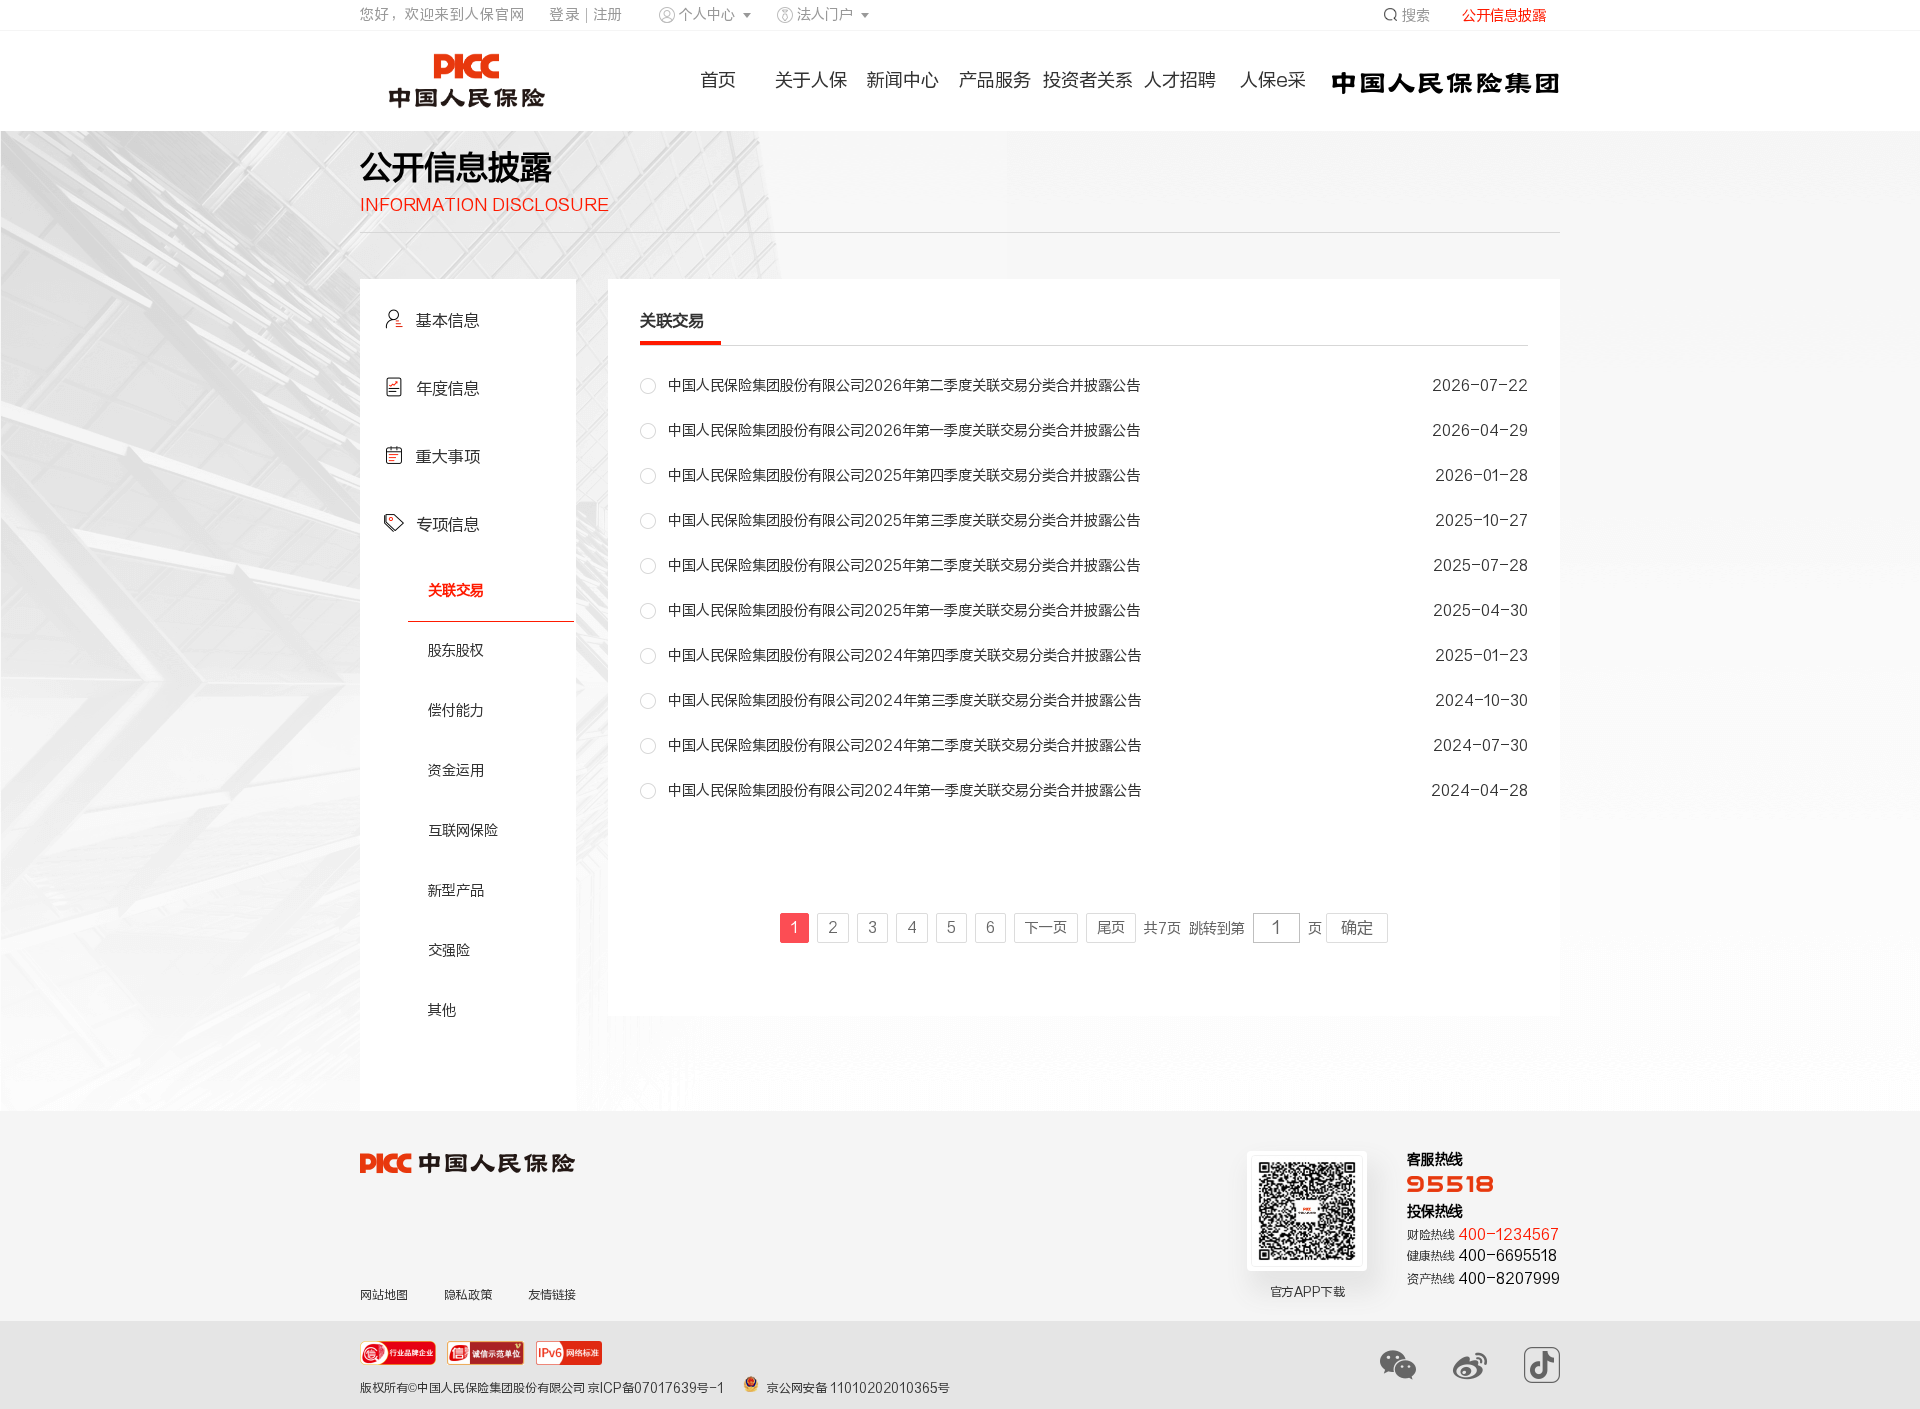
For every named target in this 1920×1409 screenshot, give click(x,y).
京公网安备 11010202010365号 (858, 1388)
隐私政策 (468, 1295)
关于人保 (811, 80)
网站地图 (384, 1295)
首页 (718, 80)
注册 (608, 14)
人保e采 (1273, 80)
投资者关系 (1088, 80)
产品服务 (995, 80)
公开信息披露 (1504, 15)
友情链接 (552, 1295)
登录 (565, 14)
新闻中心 (903, 80)
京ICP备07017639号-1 (657, 1388)
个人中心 (707, 14)
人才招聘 (1180, 80)
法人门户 (825, 14)
